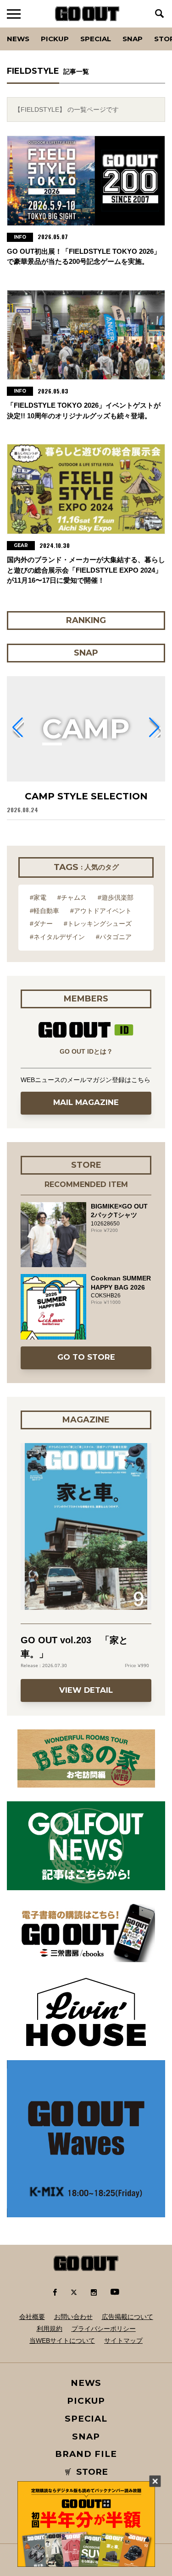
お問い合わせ (73, 2317)
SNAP (133, 39)
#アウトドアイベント (101, 911)
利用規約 (50, 2329)
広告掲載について (128, 2317)
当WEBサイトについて (62, 2341)
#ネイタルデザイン (57, 937)
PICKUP (55, 39)
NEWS (86, 2383)
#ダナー (41, 924)
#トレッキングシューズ (98, 924)
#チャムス (72, 897)
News (18, 39)
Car (121, 27)
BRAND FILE (86, 2454)
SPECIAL (96, 39)
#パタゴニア (114, 937)
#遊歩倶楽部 (116, 897)
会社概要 (32, 2317)
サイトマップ (123, 2341)
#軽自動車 (44, 911)
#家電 (38, 897)
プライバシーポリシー (104, 2329)
